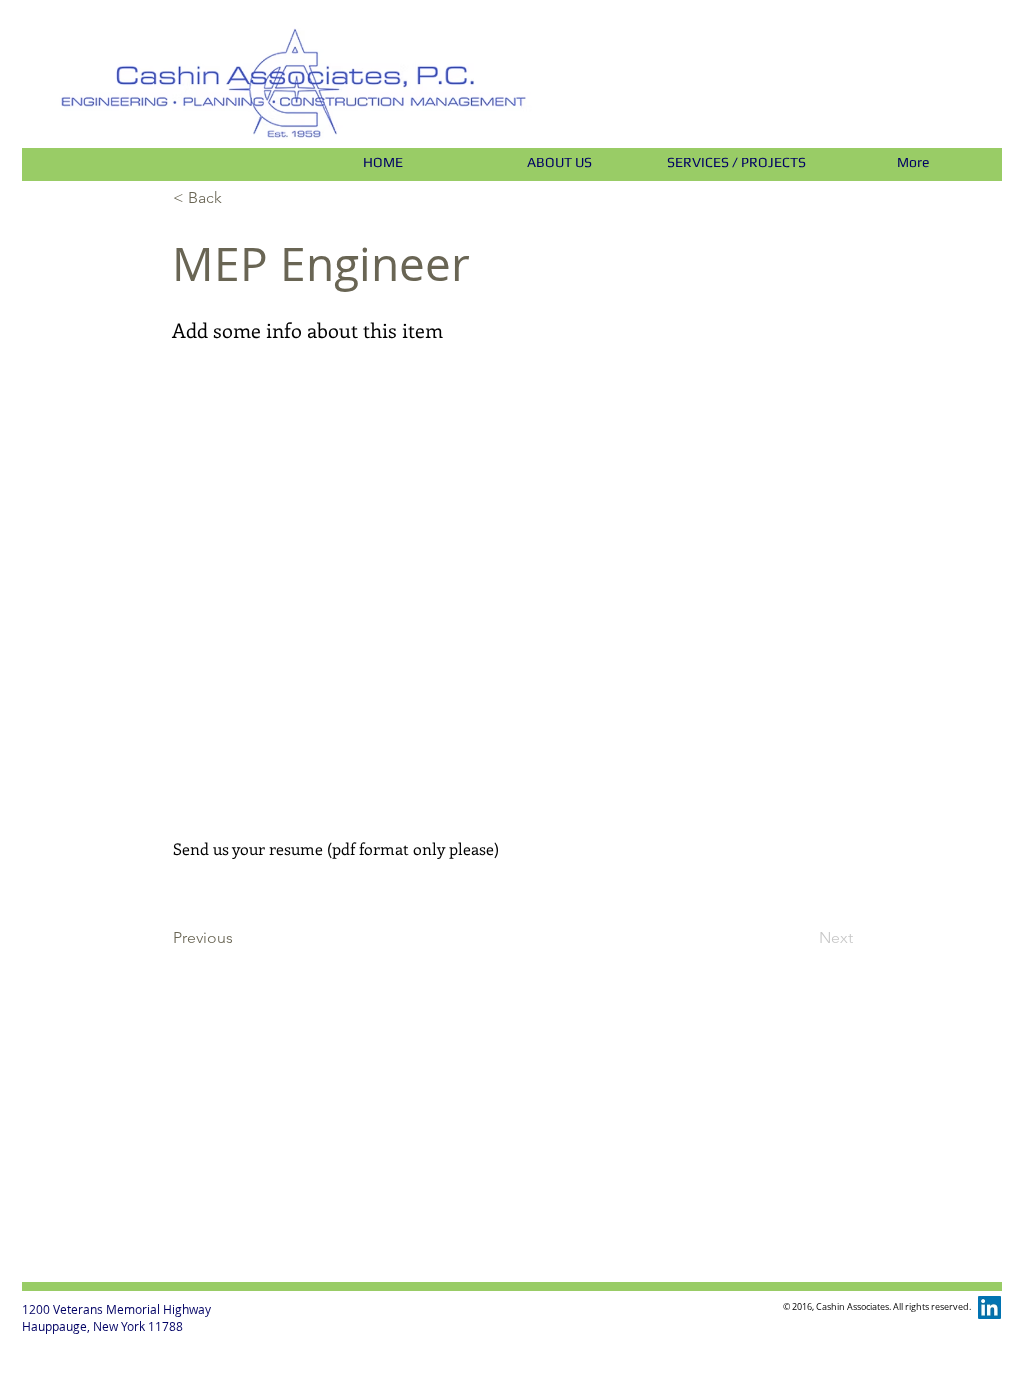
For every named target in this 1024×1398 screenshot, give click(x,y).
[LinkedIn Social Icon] (989, 1307)
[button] (239, 198)
